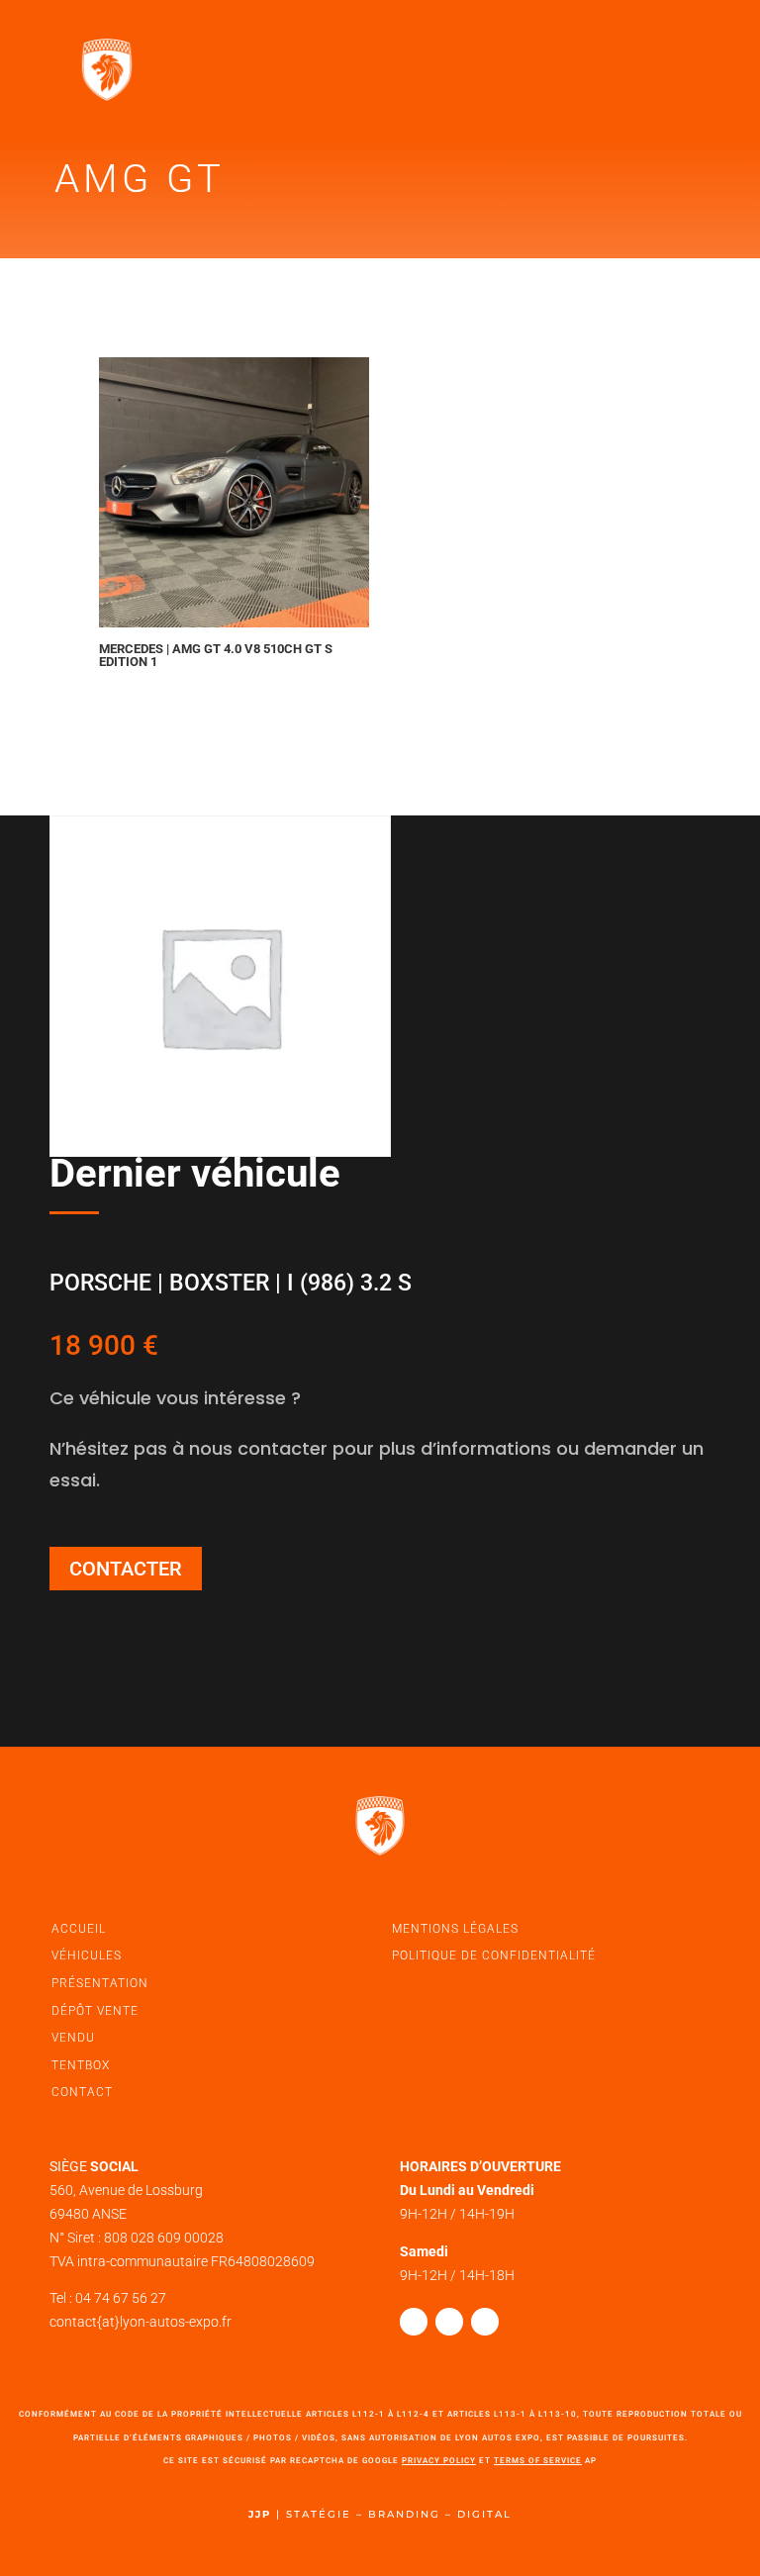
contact (82, 2092)
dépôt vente (95, 2011)
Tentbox (81, 2065)
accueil (79, 1929)
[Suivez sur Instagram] (449, 2322)
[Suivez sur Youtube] (485, 2322)
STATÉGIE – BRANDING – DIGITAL (399, 2514)
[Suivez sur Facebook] (414, 2322)
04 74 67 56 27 (121, 2298)
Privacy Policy (439, 2461)
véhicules (87, 1956)
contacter (126, 1569)
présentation (100, 1983)
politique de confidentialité (494, 1956)
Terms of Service (538, 2461)
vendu (73, 2038)
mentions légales (455, 1929)
